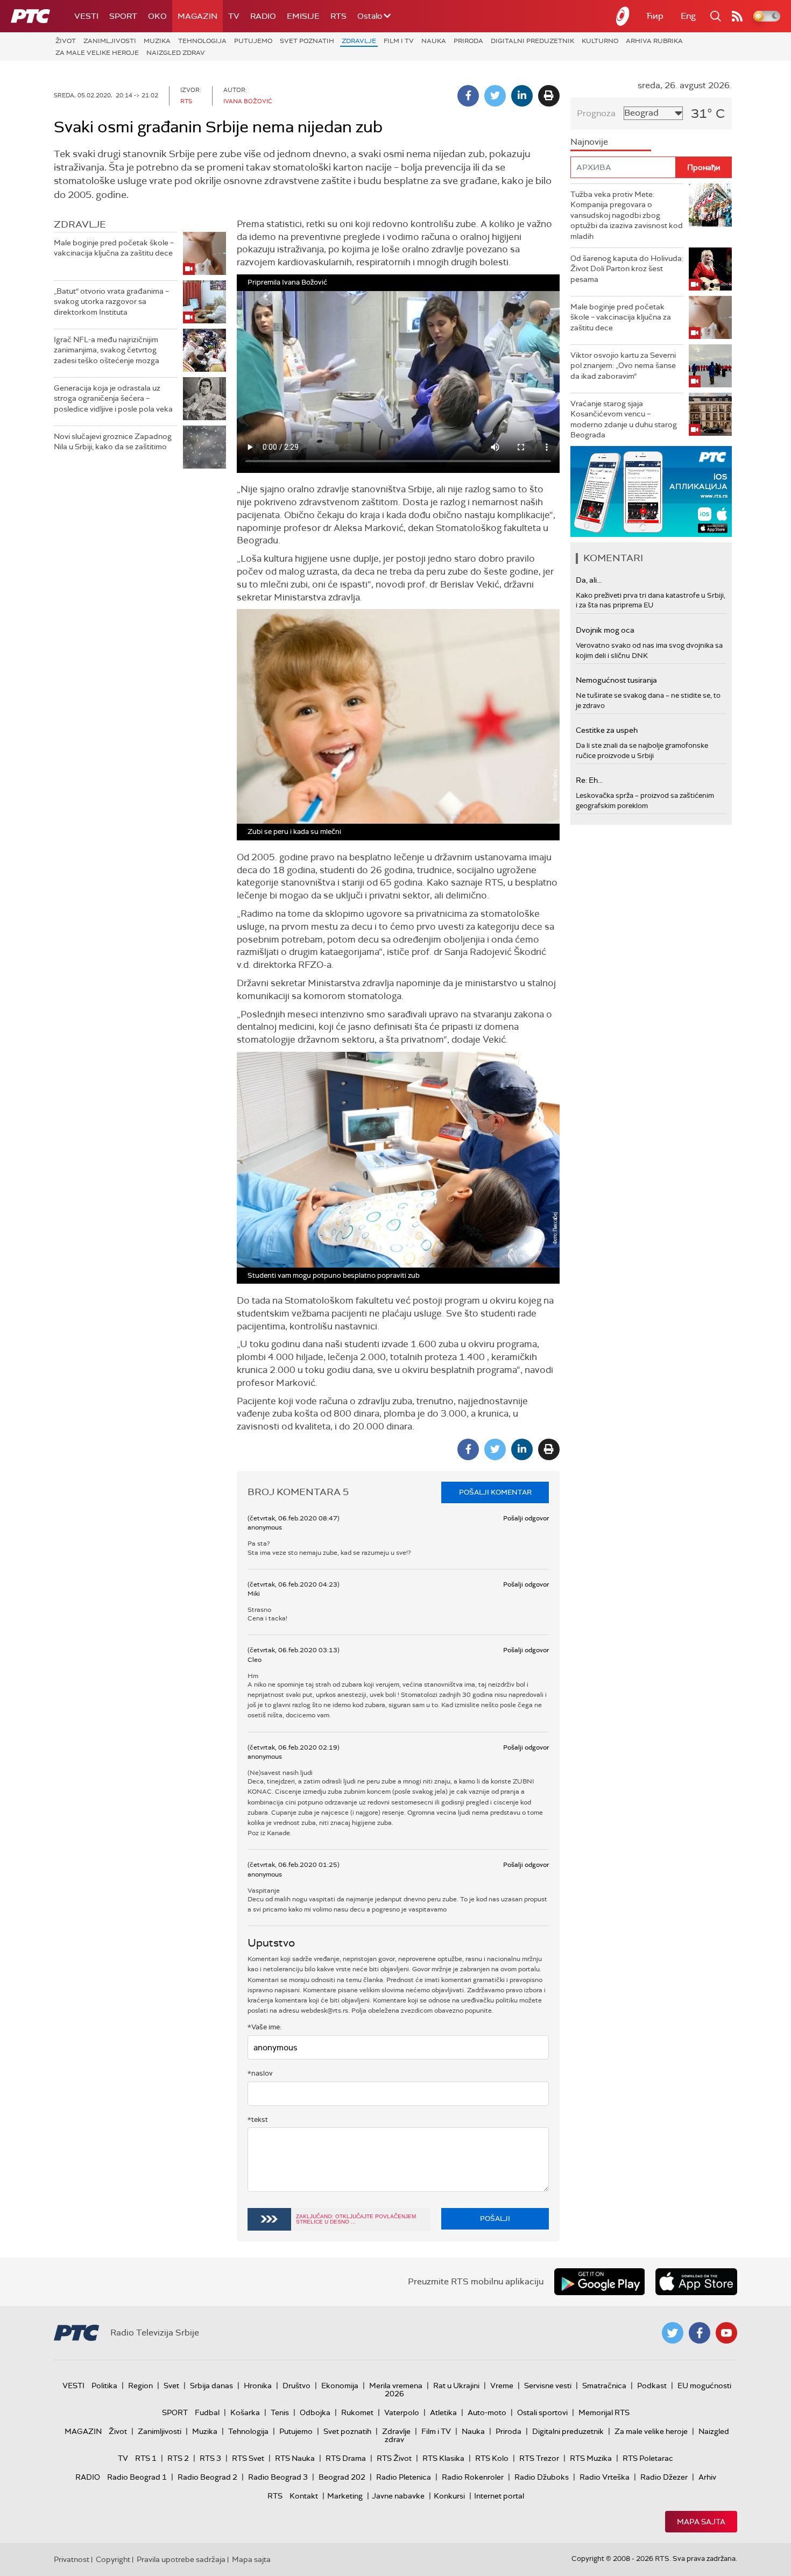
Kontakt (304, 2496)
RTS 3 (210, 2458)
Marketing (345, 2496)
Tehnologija (202, 41)
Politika (104, 2386)
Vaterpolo (402, 2412)
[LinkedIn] (522, 96)
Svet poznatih (307, 41)
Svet (171, 2386)
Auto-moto (487, 2412)
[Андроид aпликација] (652, 491)
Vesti (86, 16)
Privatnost (72, 2559)
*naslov (260, 2073)
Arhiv (707, 2477)
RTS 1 (146, 2458)
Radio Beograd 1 (137, 2477)
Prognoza (596, 113)
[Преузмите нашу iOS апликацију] (696, 2282)
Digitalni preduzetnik (532, 41)
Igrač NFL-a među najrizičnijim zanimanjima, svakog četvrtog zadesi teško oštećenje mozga (107, 350)
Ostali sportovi (542, 2412)
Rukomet (357, 2412)
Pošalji (495, 2218)
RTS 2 (178, 2458)
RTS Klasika (443, 2458)
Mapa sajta (701, 2522)
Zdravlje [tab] (80, 224)
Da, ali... (589, 580)
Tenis (280, 2412)
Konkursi (449, 2496)
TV (234, 16)
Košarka (245, 2412)
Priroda (468, 41)
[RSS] (737, 16)
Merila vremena (396, 2386)
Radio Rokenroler (473, 2477)
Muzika (157, 41)
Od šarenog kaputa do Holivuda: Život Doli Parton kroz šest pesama (627, 269)
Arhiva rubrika (654, 41)
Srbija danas (211, 2386)
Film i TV (399, 41)
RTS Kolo (492, 2458)
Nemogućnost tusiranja (616, 680)
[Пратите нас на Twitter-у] (673, 2333)
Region (140, 2386)
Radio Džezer (664, 2477)
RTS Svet (248, 2458)
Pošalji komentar (495, 1492)
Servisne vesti (548, 2386)
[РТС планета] (623, 16)
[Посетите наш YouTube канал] (726, 2333)
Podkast (652, 2386)
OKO (157, 16)
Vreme (502, 2386)
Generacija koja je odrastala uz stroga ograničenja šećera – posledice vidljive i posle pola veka (113, 398)
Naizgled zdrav (176, 53)
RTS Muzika (591, 2458)
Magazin (197, 16)
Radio (263, 16)
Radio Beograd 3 (278, 2477)
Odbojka (315, 2412)
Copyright (113, 2559)
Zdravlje (359, 41)
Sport (123, 16)
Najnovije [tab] (589, 142)
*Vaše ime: (264, 2027)
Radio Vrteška (605, 2477)
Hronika (258, 2386)
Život (66, 41)
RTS (338, 16)
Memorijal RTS (604, 2412)
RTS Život (394, 2458)
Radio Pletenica (404, 2477)
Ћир (655, 16)
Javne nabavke (398, 2496)
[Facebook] (468, 96)
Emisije (303, 16)
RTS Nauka (295, 2458)
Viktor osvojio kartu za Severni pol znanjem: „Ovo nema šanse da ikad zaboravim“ (623, 366)
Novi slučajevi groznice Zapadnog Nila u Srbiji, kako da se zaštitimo (113, 442)
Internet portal (499, 2496)
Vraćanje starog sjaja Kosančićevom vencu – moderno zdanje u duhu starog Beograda (624, 419)
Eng (688, 16)
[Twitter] (495, 96)
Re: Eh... (589, 780)
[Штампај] (549, 96)
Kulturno (600, 41)
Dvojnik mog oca (605, 630)
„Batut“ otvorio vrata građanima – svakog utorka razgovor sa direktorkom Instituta (111, 302)
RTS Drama (346, 2458)
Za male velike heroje (97, 53)
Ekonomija (340, 2386)
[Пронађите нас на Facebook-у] (700, 2333)
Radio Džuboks (542, 2477)
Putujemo (253, 41)
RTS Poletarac (648, 2458)
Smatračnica (604, 2386)
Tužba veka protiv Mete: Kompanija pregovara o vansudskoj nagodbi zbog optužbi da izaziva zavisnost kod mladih (627, 215)
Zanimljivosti (110, 41)
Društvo (296, 2386)
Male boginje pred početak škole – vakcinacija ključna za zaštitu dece (114, 248)
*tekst (258, 2119)
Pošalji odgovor (526, 1518)
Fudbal (207, 2412)
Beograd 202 (342, 2477)
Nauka (434, 41)
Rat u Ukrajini (456, 2386)
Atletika (443, 2412)
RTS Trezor (539, 2458)
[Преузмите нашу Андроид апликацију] (599, 2282)
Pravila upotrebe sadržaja (181, 2559)
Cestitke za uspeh (607, 730)
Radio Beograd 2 (207, 2477)
